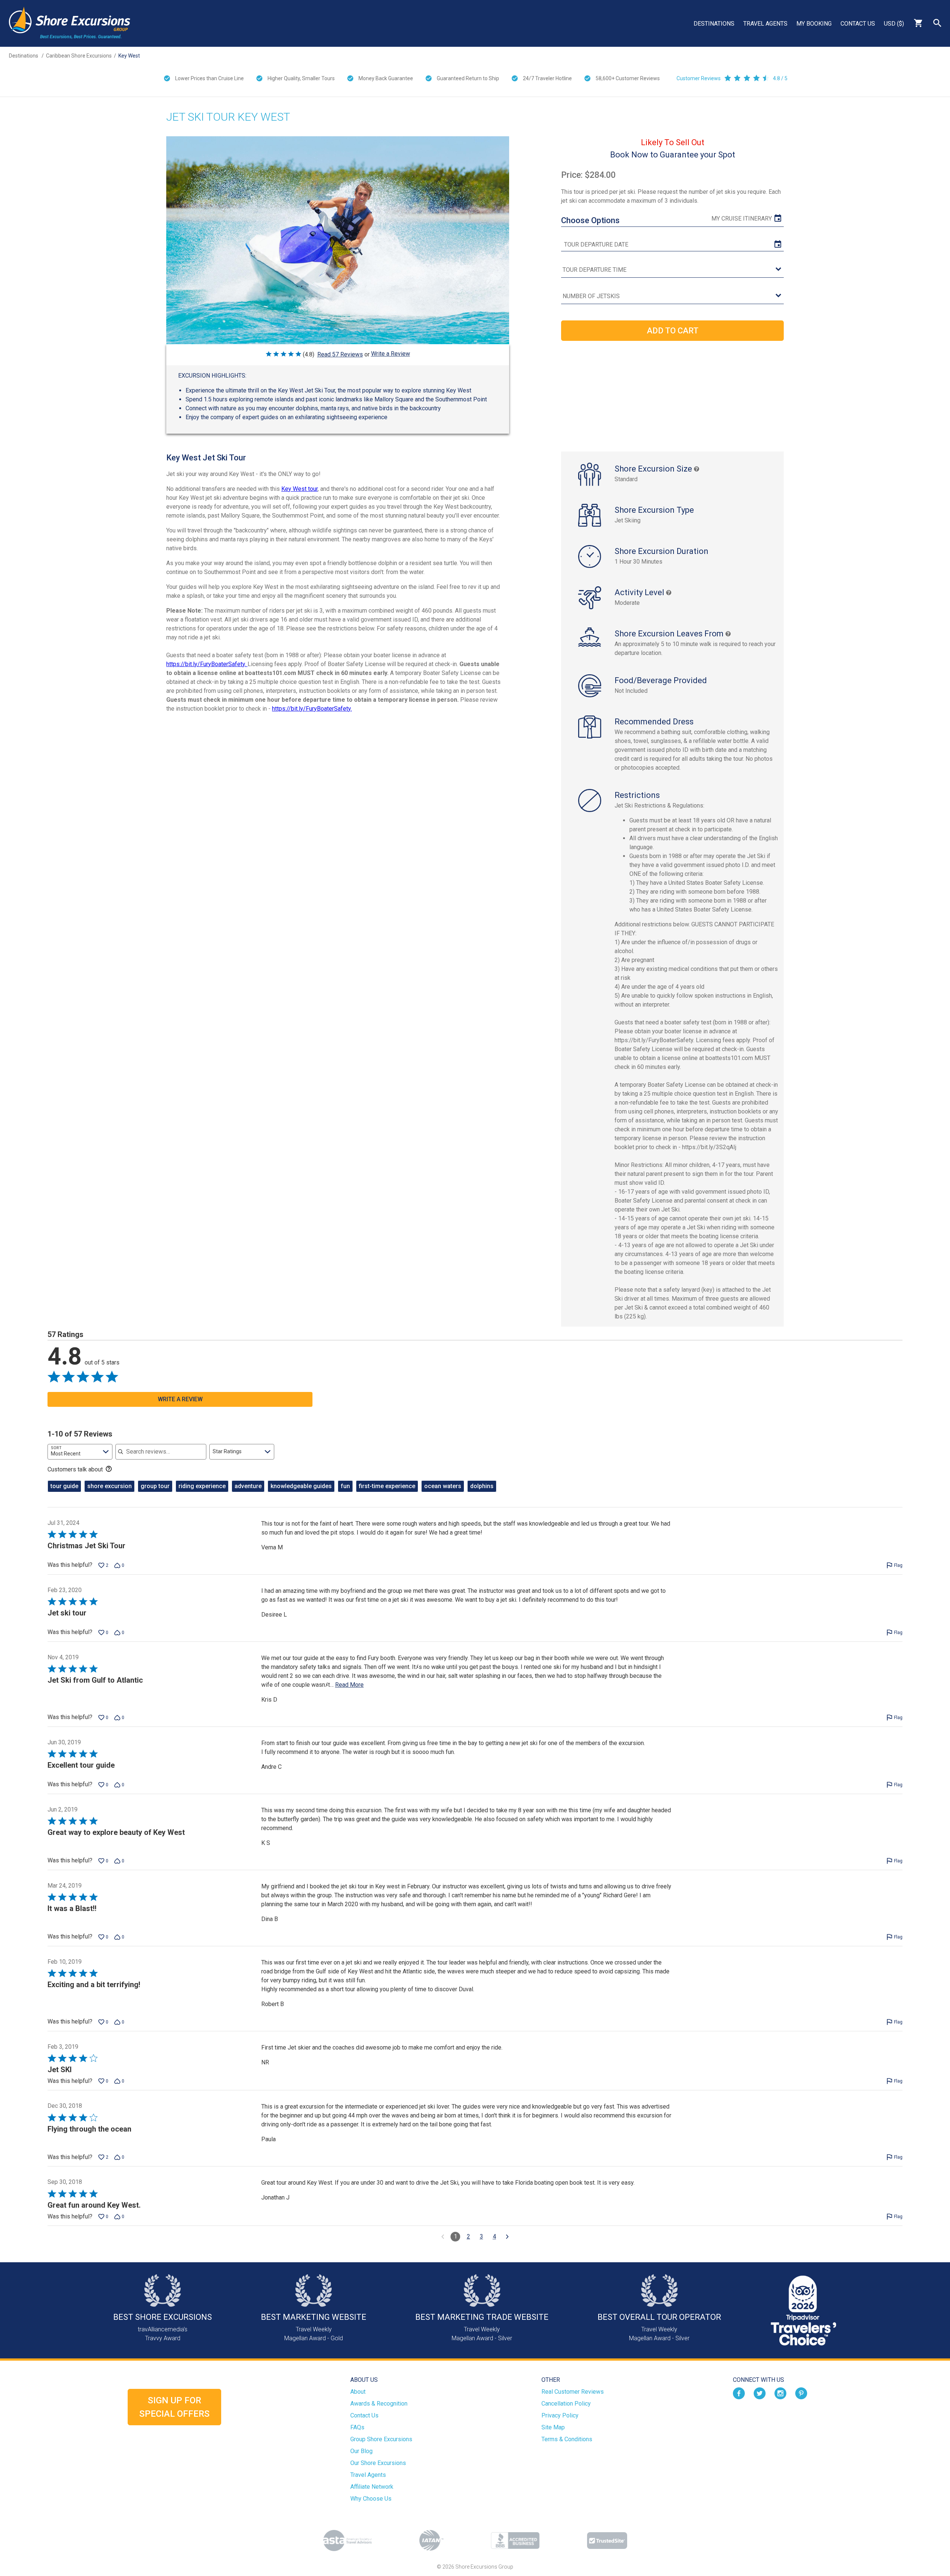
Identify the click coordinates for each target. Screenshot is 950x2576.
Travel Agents (765, 24)
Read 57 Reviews (340, 354)
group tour (155, 1486)
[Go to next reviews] (507, 2237)
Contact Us (858, 24)
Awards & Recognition (379, 2404)
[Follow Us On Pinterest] (801, 2393)
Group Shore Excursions (381, 2439)
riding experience (202, 1486)
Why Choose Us (371, 2499)
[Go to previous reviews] (443, 2237)
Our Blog (361, 2451)
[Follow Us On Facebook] (739, 2393)
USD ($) (894, 24)
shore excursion (109, 1486)
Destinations (714, 24)
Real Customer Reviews (573, 2392)
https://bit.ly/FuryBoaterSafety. (207, 664)
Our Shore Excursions (378, 2463)
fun (345, 1486)
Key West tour (299, 489)
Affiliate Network (372, 2487)
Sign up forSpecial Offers (174, 2407)
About (358, 2392)
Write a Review (391, 354)
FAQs (357, 2427)
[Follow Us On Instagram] (780, 2393)
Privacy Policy (560, 2415)
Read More (349, 1685)
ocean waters (443, 1486)
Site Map (553, 2427)
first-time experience (387, 1486)
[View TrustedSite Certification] (607, 2541)
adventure (248, 1486)
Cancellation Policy (566, 2404)
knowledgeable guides (301, 1486)
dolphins (482, 1486)
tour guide (64, 1486)
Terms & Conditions (567, 2439)
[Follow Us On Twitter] (760, 2393)
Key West (129, 56)
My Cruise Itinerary (742, 219)
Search (937, 23)
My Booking (814, 24)
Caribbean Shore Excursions (79, 56)
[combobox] (80, 1452)
